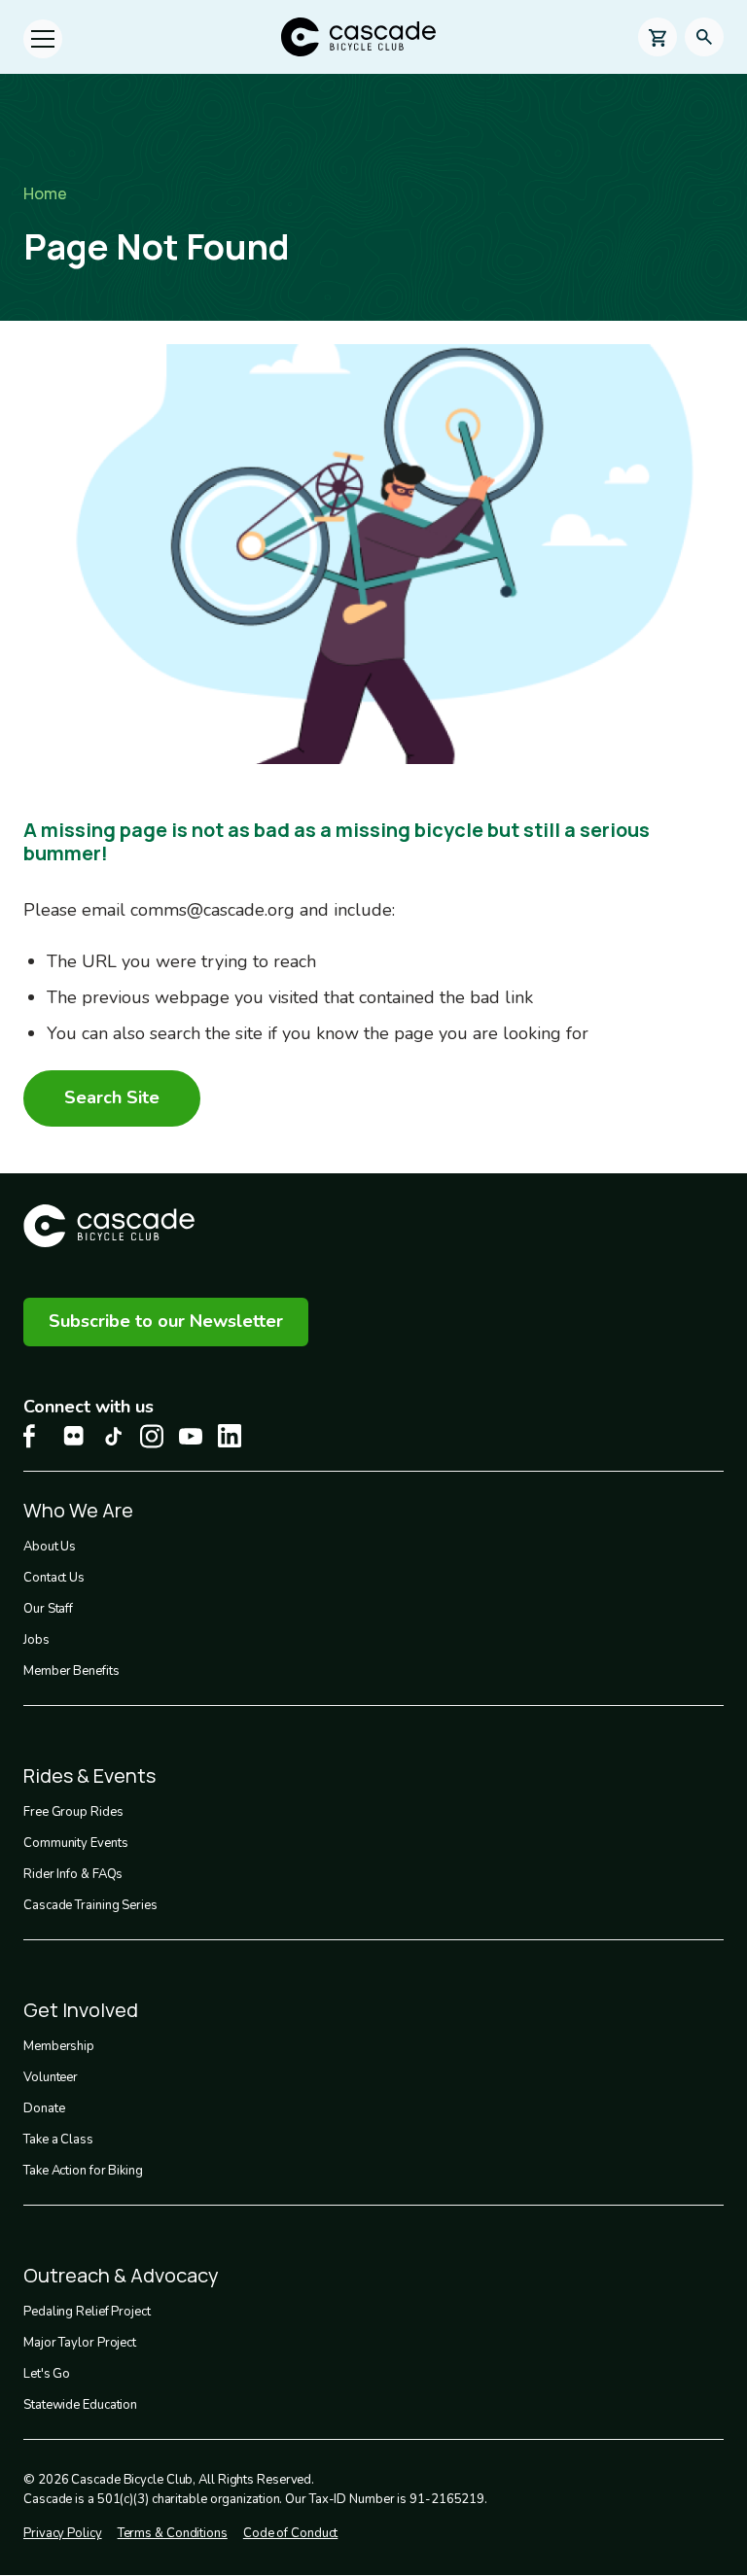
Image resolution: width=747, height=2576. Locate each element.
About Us (50, 1547)
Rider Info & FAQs (73, 1874)
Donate (44, 2108)
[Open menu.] (43, 39)
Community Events (75, 1843)
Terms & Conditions (173, 2533)
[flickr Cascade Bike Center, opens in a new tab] (74, 1436)
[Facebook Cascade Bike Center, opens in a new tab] (35, 1436)
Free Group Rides (73, 1812)
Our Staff (48, 1609)
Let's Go (47, 2374)
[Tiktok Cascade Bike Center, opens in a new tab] (113, 1436)
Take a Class (58, 2140)
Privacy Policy (63, 2533)
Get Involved (81, 2010)
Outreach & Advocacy (121, 2275)
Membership (59, 2046)
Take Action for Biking (83, 2171)
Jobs (36, 1640)
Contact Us (54, 1578)
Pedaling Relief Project (87, 2312)
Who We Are (78, 1510)
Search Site (112, 1097)
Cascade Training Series (90, 1905)
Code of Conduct (291, 2533)
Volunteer (51, 2077)
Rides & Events (89, 1775)
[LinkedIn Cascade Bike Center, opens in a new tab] (230, 1436)
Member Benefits (71, 1671)
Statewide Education (80, 2405)
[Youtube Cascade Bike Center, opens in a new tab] (191, 1436)
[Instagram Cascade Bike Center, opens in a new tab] (152, 1436)
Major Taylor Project (80, 2343)
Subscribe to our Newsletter (166, 1321)
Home (45, 193)
